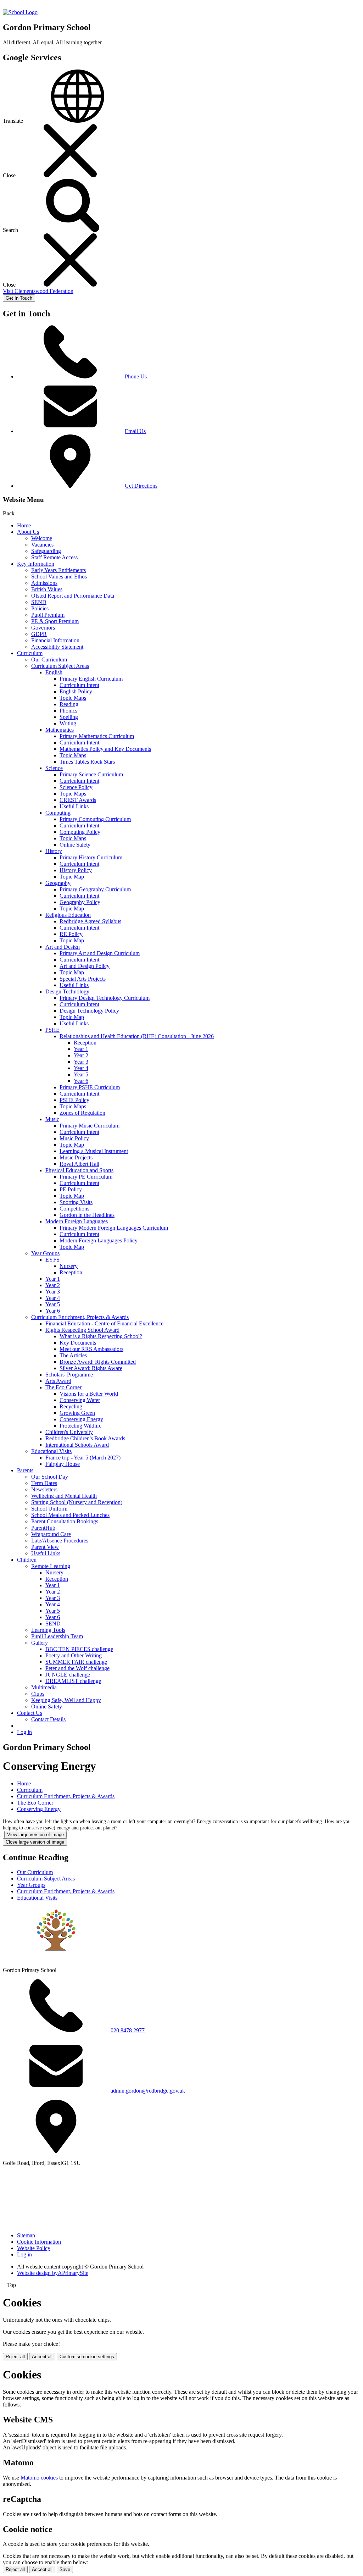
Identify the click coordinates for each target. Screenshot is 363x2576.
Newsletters (44, 1489)
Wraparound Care (51, 1534)
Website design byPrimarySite (53, 2273)
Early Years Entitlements (58, 570)
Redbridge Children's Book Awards (85, 1438)
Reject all (15, 2357)
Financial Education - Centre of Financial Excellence (104, 1323)
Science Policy (76, 787)
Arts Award (58, 1381)
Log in (24, 1732)
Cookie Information (39, 2242)
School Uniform (49, 1509)
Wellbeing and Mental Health (64, 1496)
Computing (58, 813)
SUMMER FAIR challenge (76, 1662)
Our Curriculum (49, 660)
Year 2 (81, 1055)
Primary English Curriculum (91, 679)
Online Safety (75, 845)
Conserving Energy (81, 1419)
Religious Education (68, 915)
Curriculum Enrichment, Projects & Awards (80, 1317)
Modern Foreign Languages (77, 1221)
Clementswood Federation (38, 291)
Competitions (74, 1209)
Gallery (40, 1643)
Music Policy (74, 1138)
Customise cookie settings (87, 2357)
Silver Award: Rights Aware (91, 1368)
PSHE (52, 1030)
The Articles (73, 1355)
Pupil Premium (48, 615)
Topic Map (72, 877)
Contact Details (48, 1719)
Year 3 (81, 1062)
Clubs (38, 1694)
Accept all (42, 2357)
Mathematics (60, 730)
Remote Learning (51, 1566)
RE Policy (71, 934)
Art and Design (63, 947)
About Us (28, 532)
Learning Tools (48, 1630)
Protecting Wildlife (80, 1426)
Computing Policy (80, 832)
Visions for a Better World (89, 1394)
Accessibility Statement (57, 647)
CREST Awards (78, 800)
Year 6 (81, 1081)
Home (24, 525)
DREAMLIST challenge (73, 1681)
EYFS (52, 1260)
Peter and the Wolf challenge (77, 1668)
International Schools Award (77, 1445)
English (54, 672)
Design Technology (67, 991)
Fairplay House (63, 1464)
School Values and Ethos (59, 577)
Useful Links (74, 806)
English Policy (76, 691)
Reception (85, 1043)
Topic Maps (73, 698)
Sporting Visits (76, 1202)
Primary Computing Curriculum (95, 819)
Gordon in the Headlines (87, 1215)
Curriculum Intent (79, 685)
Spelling (69, 717)
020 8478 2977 (128, 2030)
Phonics (68, 711)
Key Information (36, 564)
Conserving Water (80, 1400)
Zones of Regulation (82, 1113)
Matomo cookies (39, 2478)
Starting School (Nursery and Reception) (77, 1502)
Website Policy (34, 2248)
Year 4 (81, 1068)
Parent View (45, 1547)
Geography (58, 883)
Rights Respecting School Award (82, 1330)
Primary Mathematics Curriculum (97, 736)
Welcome (42, 538)
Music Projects (76, 1157)
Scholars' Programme (69, 1375)
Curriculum (30, 653)
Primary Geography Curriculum (95, 889)
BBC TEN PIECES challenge (79, 1649)
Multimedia (44, 1687)
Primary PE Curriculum (86, 1177)
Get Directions (141, 486)
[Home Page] (20, 12)
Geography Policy (80, 902)
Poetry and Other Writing (74, 1655)
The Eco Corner (63, 1387)
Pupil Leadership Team (57, 1636)
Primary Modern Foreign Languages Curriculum (114, 1228)
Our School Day (50, 1477)
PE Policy (71, 1189)
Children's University (69, 1432)
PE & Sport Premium (55, 621)
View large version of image (35, 1835)
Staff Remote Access (54, 557)
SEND (39, 602)
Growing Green (77, 1413)
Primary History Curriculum (91, 857)
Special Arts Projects (83, 979)
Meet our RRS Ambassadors (91, 1349)
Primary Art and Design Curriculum (100, 953)
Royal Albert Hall (79, 1164)
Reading (69, 704)
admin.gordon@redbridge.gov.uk (148, 2091)
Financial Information (55, 640)
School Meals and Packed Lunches (70, 1515)
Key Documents (78, 1343)
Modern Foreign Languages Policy (99, 1240)
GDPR (39, 634)
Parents (25, 1470)
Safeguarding (46, 551)
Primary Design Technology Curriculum (105, 998)
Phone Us (136, 376)
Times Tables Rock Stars (87, 762)
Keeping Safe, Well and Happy (66, 1700)
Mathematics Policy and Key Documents (105, 749)
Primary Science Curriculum (91, 774)
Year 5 (81, 1074)
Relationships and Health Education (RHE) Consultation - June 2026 (137, 1036)
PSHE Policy (74, 1100)
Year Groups (45, 1253)
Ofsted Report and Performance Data (73, 596)
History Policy (76, 870)
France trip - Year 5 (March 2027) (83, 1458)
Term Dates (44, 1483)
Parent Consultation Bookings (65, 1521)
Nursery (69, 1266)
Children (27, 1560)
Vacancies (42, 545)
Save (65, 2569)
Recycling (71, 1406)
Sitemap (26, 2235)
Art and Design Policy (85, 966)
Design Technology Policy (89, 1011)
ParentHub (43, 1528)
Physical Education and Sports (79, 1170)
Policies (40, 608)
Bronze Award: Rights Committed (98, 1362)
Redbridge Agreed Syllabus (90, 921)
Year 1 (81, 1049)
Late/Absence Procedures (60, 1541)
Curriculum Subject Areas (60, 666)
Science (54, 768)
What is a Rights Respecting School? (101, 1336)
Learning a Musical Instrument (94, 1151)
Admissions (44, 583)
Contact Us (30, 1713)
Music (52, 1119)
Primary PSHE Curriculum (90, 1087)
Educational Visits (51, 1451)
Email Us (135, 431)
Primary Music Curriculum (90, 1126)
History (54, 851)
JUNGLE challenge (68, 1675)
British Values (47, 589)
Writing (68, 723)
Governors (43, 628)
